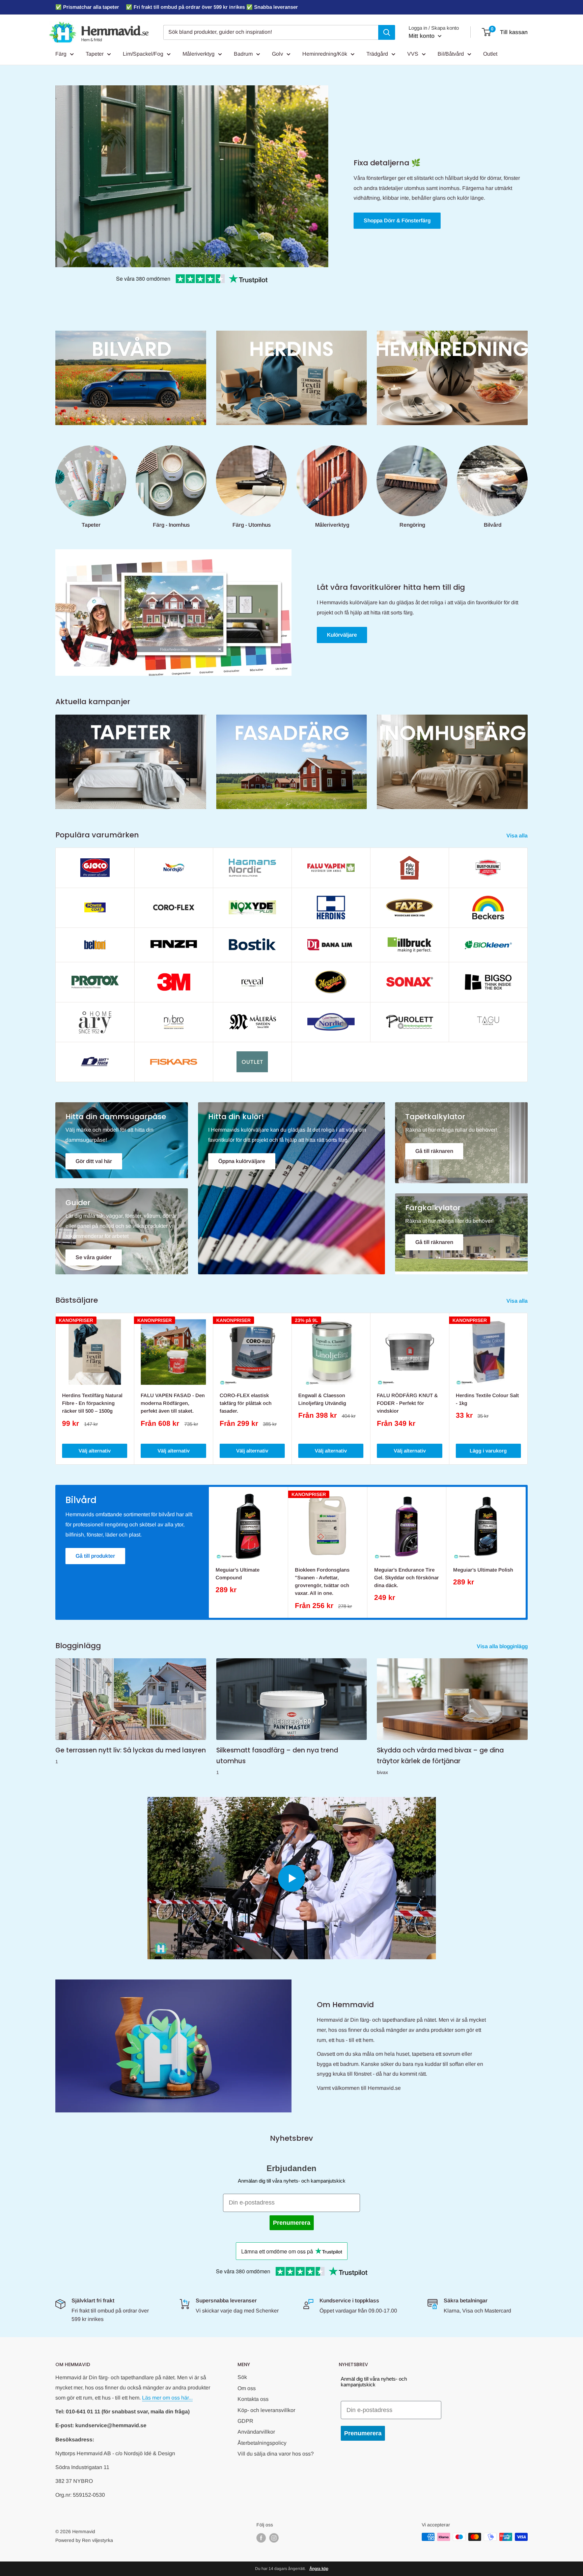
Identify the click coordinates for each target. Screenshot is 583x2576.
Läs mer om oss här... (167, 2398)
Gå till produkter (95, 1556)
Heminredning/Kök (325, 54)
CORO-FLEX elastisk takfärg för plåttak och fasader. (246, 1403)
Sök (242, 2377)
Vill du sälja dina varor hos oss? (276, 2454)
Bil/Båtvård (451, 54)
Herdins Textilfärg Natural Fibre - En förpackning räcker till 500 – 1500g (92, 1403)
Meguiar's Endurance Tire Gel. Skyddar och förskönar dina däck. (407, 1578)
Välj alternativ (95, 1451)
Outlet (490, 54)
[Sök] (387, 32)
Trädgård (377, 54)
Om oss (247, 2388)
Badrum (243, 54)
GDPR (245, 2421)
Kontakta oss (253, 2399)
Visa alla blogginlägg (503, 1646)
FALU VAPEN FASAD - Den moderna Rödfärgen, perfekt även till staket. (173, 1403)
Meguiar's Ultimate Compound (238, 1574)
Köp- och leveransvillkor (266, 2410)
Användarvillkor (256, 2432)
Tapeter (95, 54)
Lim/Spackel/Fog (143, 54)
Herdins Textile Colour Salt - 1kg (487, 1399)
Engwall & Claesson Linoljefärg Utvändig (322, 1399)
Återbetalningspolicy (262, 2443)
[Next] (528, 1389)
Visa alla (518, 836)
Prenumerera (292, 2223)
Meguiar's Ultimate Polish (483, 1570)
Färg (61, 54)
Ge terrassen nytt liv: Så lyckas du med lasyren (131, 1750)
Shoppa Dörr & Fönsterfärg (397, 220)
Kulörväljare (342, 635)
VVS (413, 54)
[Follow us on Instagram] (274, 2538)
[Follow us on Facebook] (261, 2538)
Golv (277, 54)
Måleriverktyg (199, 54)
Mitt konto (422, 36)
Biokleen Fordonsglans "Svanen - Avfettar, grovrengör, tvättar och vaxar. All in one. (322, 1582)
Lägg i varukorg (488, 1451)
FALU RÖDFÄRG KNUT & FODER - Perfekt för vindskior (407, 1403)
